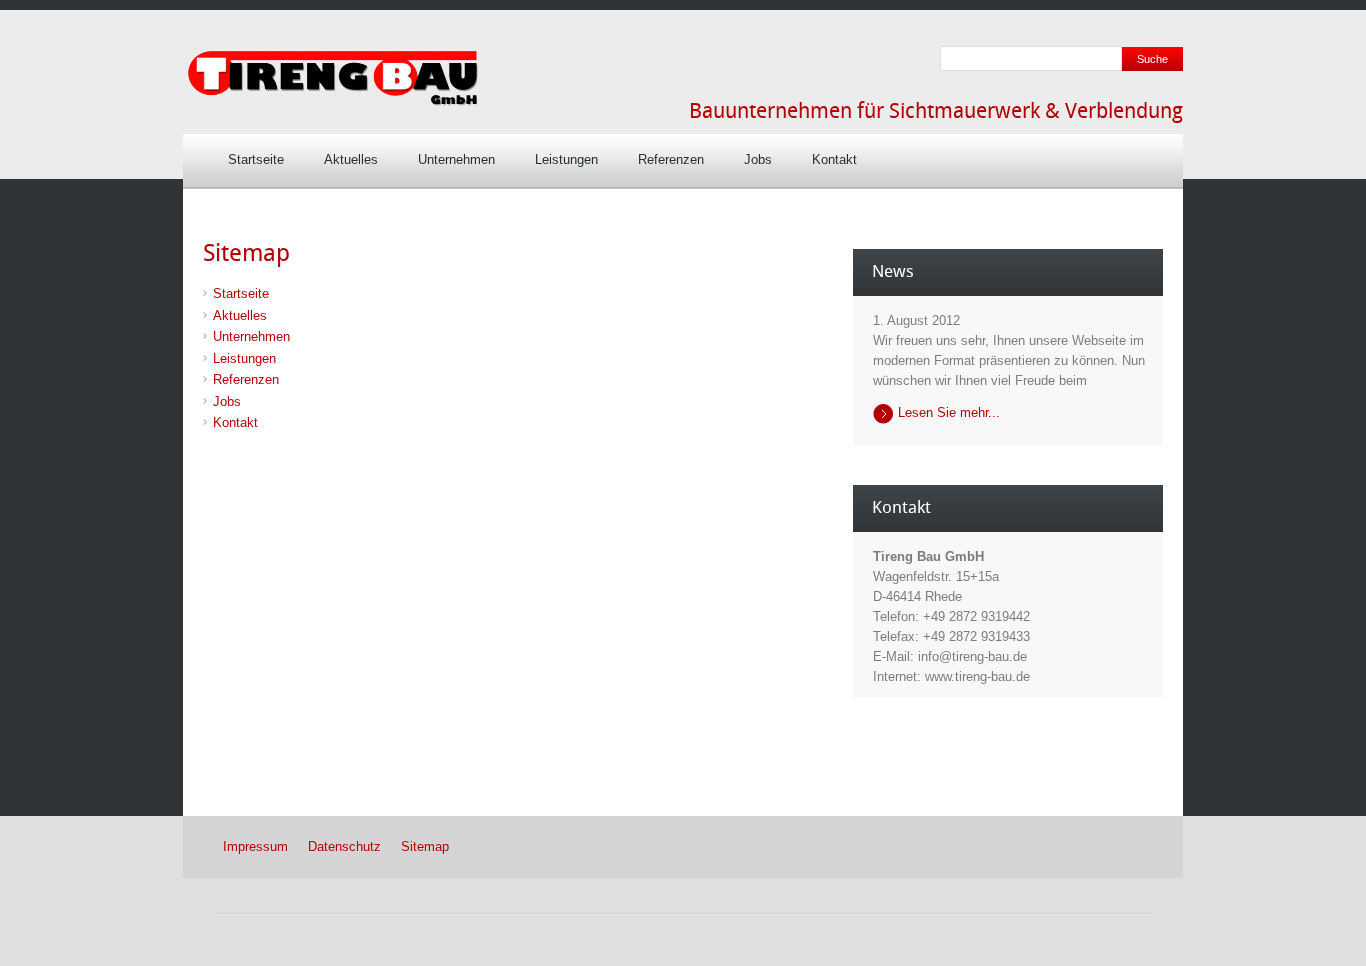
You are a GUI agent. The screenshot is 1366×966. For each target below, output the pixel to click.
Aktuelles (351, 159)
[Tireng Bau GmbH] (333, 103)
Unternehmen (456, 159)
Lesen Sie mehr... (949, 412)
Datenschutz (344, 846)
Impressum (255, 846)
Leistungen (566, 159)
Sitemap (425, 846)
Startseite (256, 159)
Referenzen (671, 159)
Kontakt (834, 159)
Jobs (758, 159)
